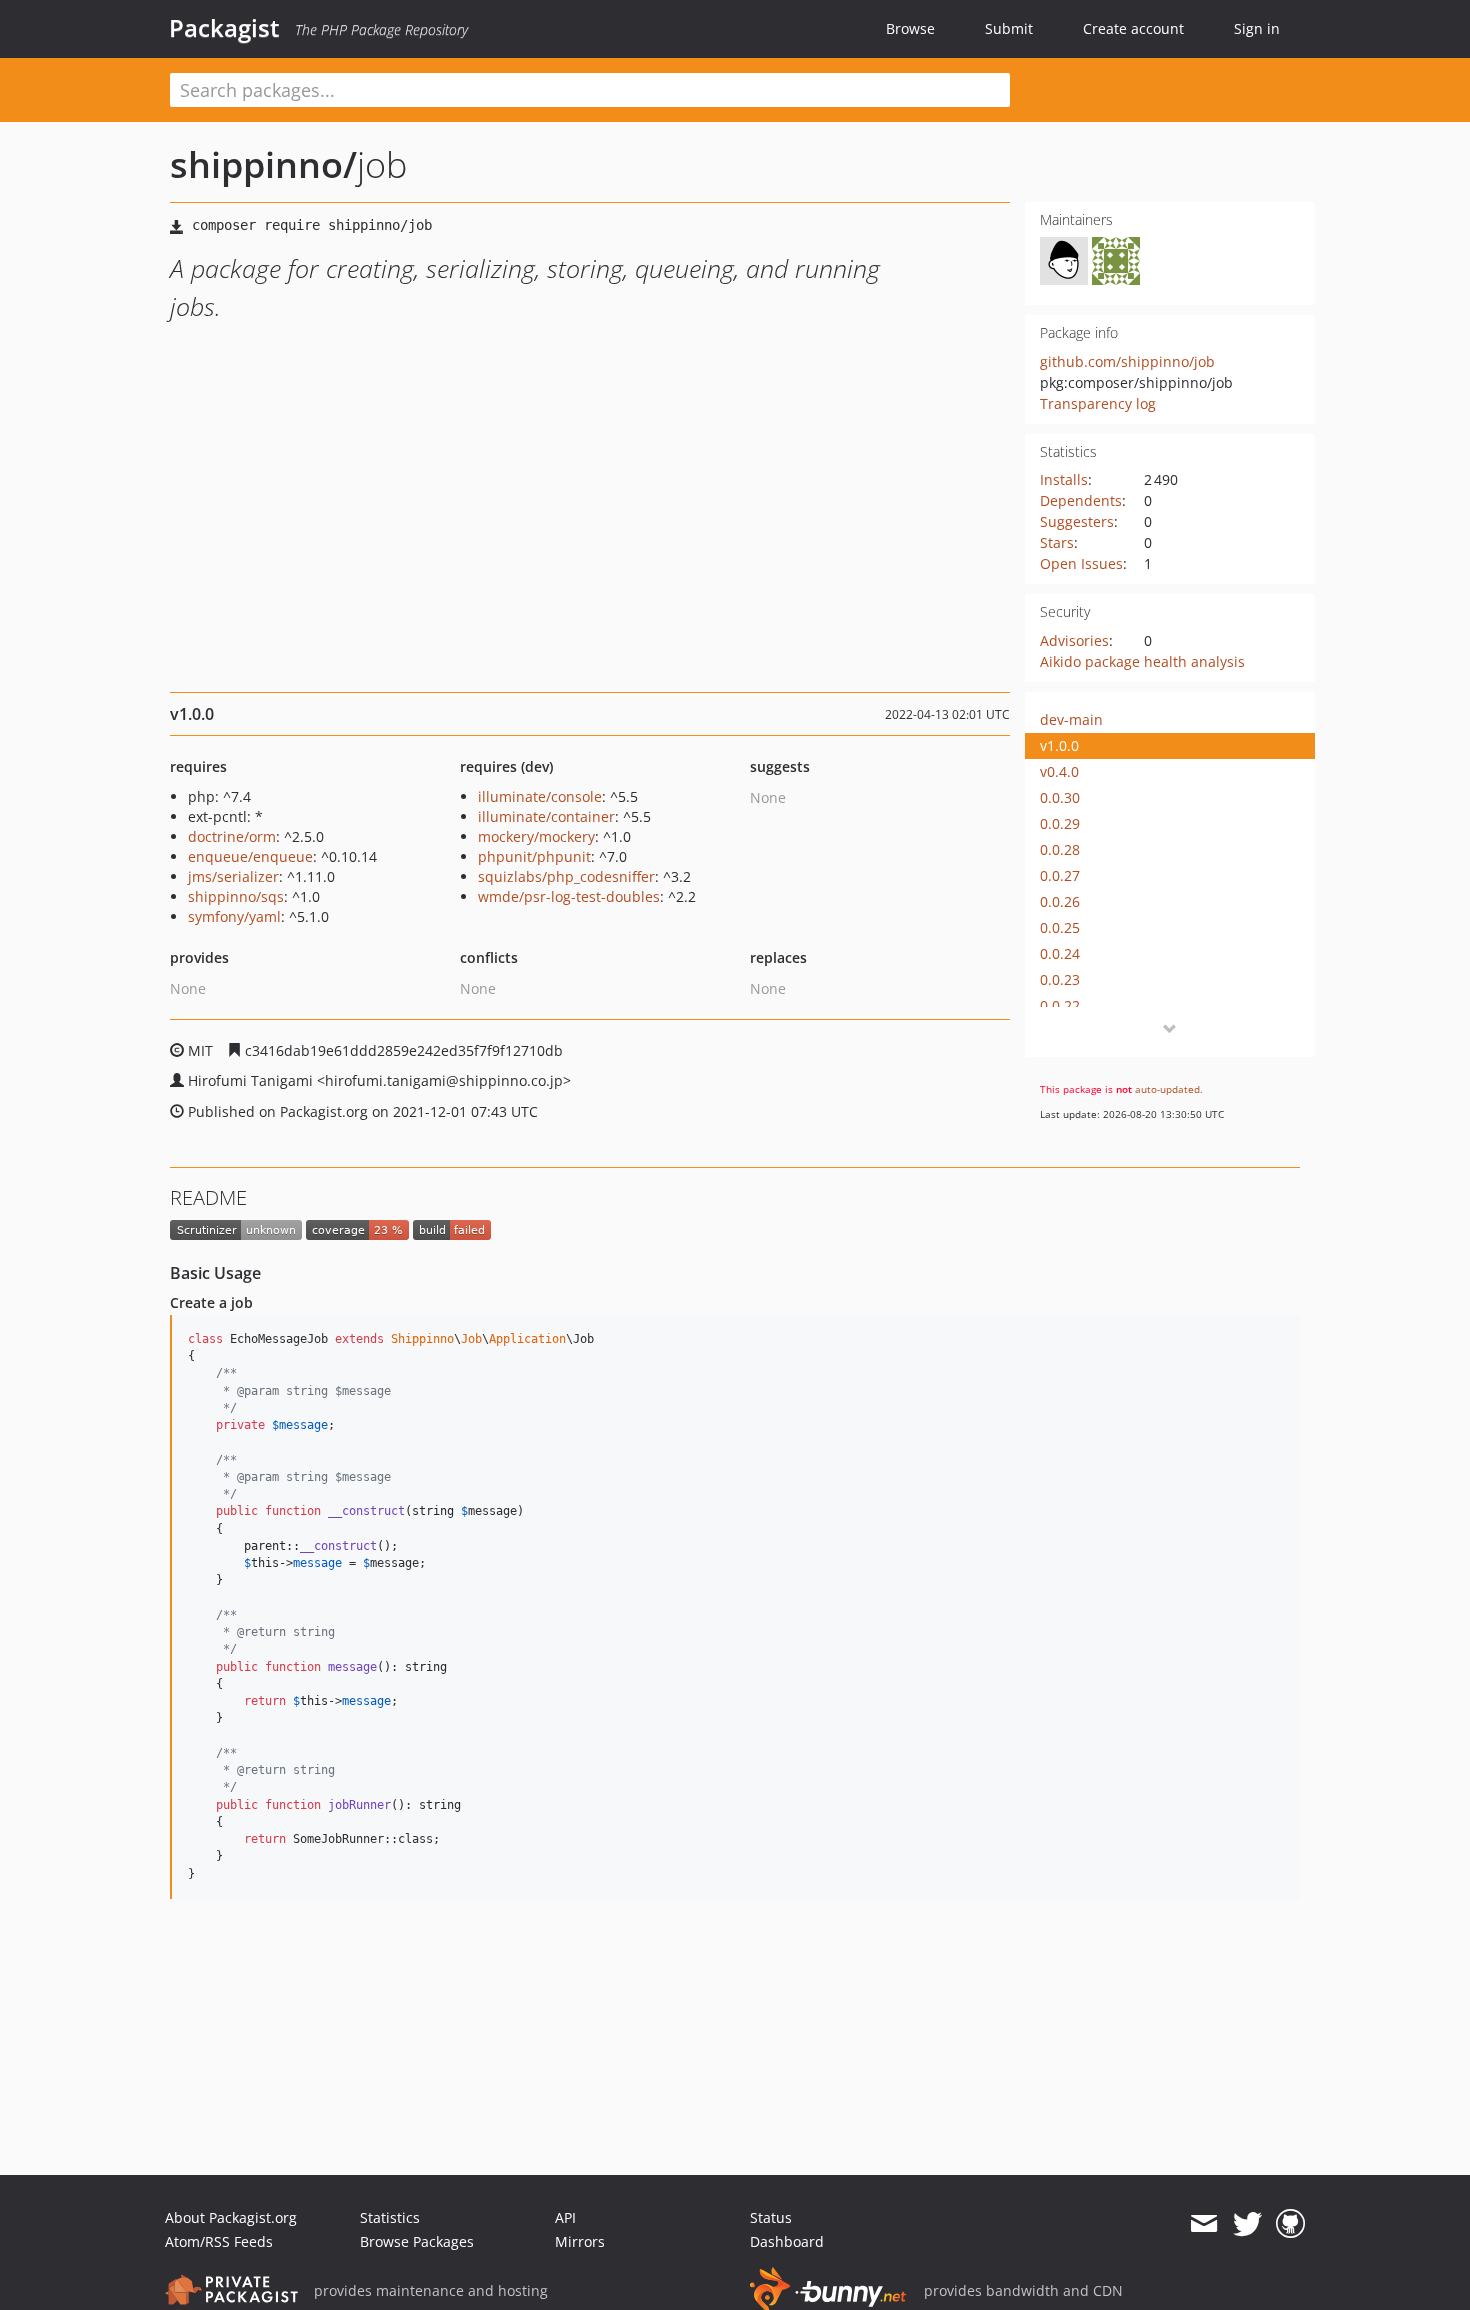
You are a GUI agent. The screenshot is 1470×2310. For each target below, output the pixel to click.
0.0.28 (1060, 849)
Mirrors (580, 2241)
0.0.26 (1060, 901)
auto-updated (1167, 1089)
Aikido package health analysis (1142, 661)
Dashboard (787, 2241)
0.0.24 (1060, 953)
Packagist (224, 28)
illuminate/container (546, 816)
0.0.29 (1060, 823)
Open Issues (1081, 563)
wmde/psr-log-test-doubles (569, 896)
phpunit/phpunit (534, 856)
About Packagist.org (231, 2217)
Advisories (1074, 640)
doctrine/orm (232, 836)
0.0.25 (1060, 927)
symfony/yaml (234, 916)
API (565, 2217)
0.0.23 (1060, 979)
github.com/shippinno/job (1127, 361)
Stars (1057, 542)
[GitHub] (1290, 2224)
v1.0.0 (1059, 745)
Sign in (1257, 28)
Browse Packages (417, 2241)
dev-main (1071, 719)
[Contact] (1203, 2224)
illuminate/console (540, 796)
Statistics (390, 2217)
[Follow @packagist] (1247, 2224)
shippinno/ (263, 164)
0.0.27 (1060, 875)
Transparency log (1098, 403)
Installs (1064, 479)
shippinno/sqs (236, 896)
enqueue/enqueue (250, 856)
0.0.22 (1060, 1005)
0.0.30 (1060, 797)
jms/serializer (233, 876)
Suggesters (1077, 521)
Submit (1009, 28)
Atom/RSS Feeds (219, 2241)
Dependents (1081, 500)
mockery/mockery (536, 836)
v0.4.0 (1059, 771)
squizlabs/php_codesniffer (566, 876)
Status (771, 2217)
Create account (1133, 28)
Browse (910, 28)
